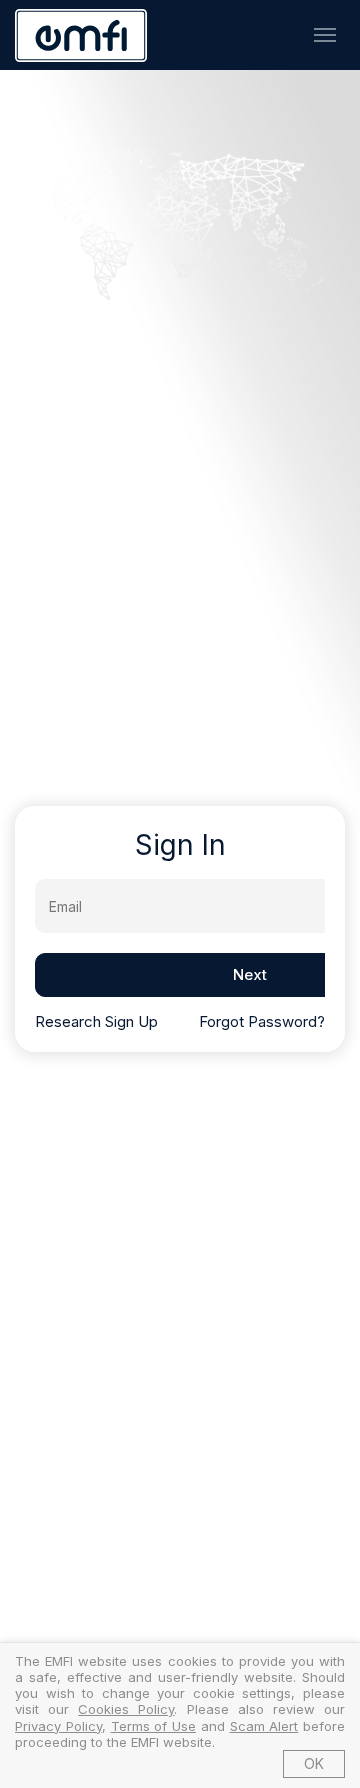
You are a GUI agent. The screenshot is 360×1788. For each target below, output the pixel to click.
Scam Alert (264, 1726)
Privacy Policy (58, 1726)
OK (314, 1763)
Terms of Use (154, 1726)
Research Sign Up (96, 1021)
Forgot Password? (262, 1021)
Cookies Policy (126, 1709)
